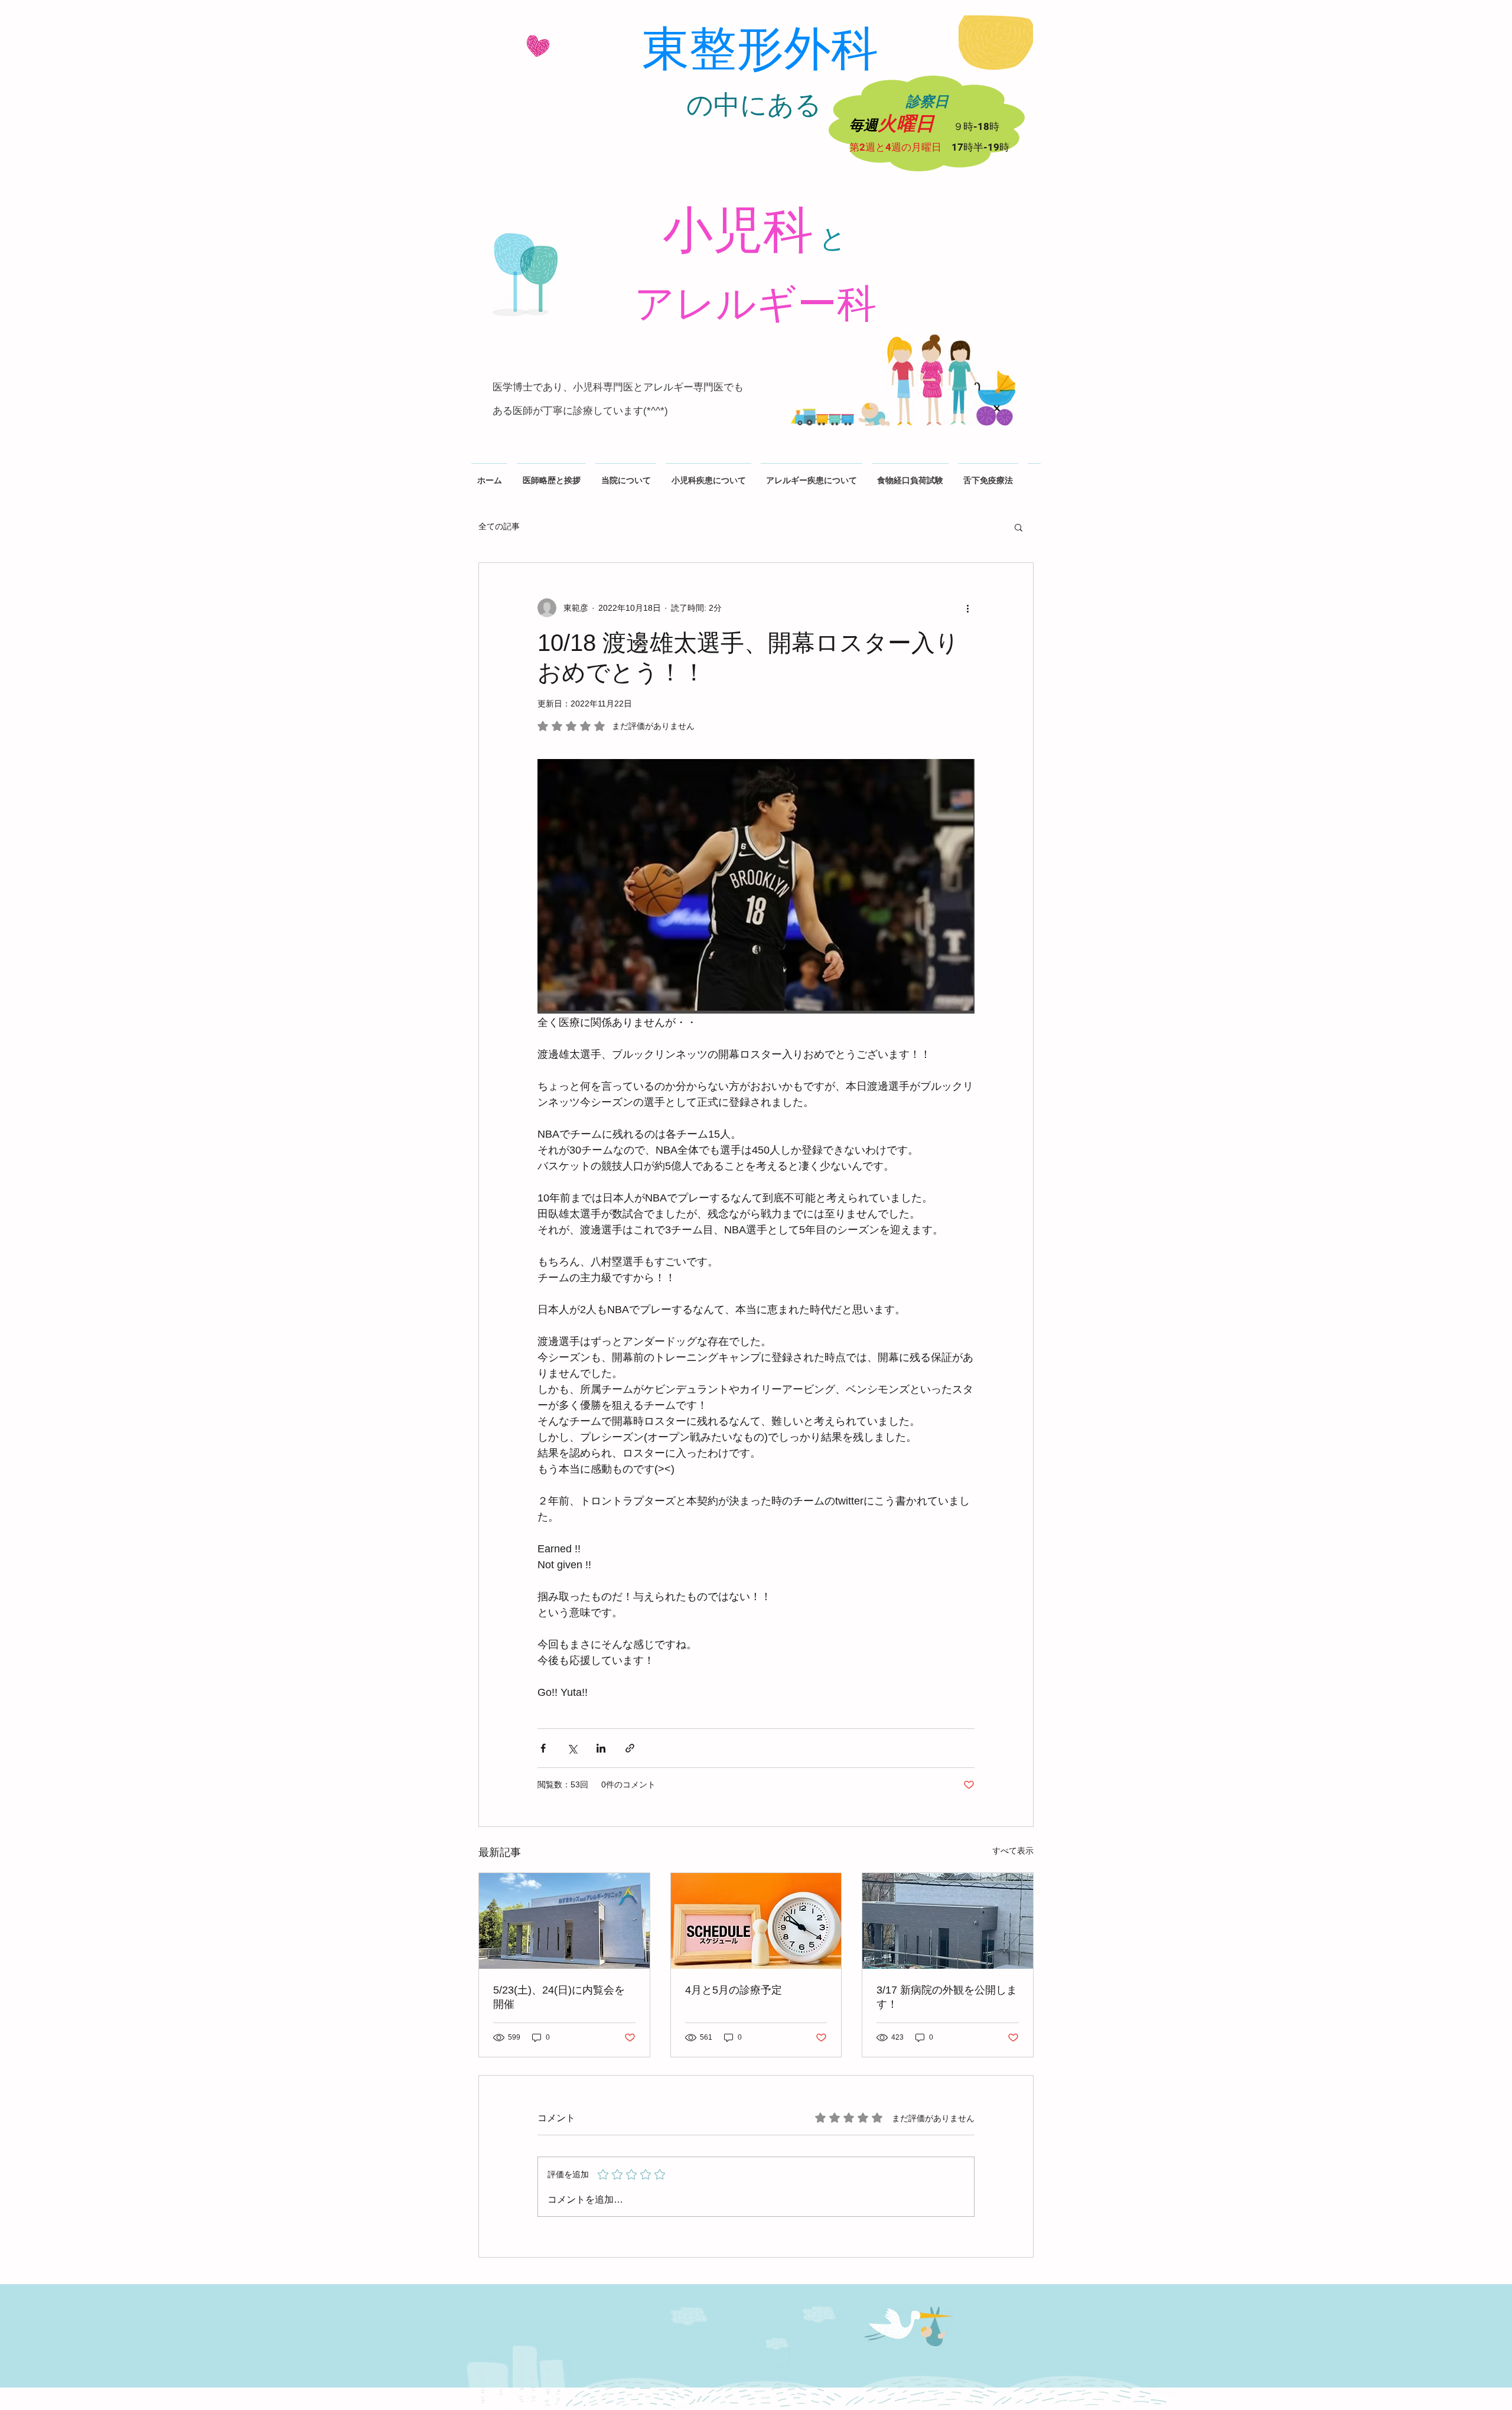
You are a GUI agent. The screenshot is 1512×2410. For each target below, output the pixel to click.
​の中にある (754, 105)
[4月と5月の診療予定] (756, 1921)
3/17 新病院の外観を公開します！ (947, 1997)
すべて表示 (1013, 1851)
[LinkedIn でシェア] (601, 1748)
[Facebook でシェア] (543, 1748)
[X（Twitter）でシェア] (572, 1748)
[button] (1019, 527)
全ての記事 (499, 526)
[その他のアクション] (967, 608)
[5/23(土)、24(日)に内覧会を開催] (564, 1921)
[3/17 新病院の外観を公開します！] (948, 1921)
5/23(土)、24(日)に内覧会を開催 (559, 1997)
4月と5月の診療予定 (734, 1990)
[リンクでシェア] (630, 1748)
